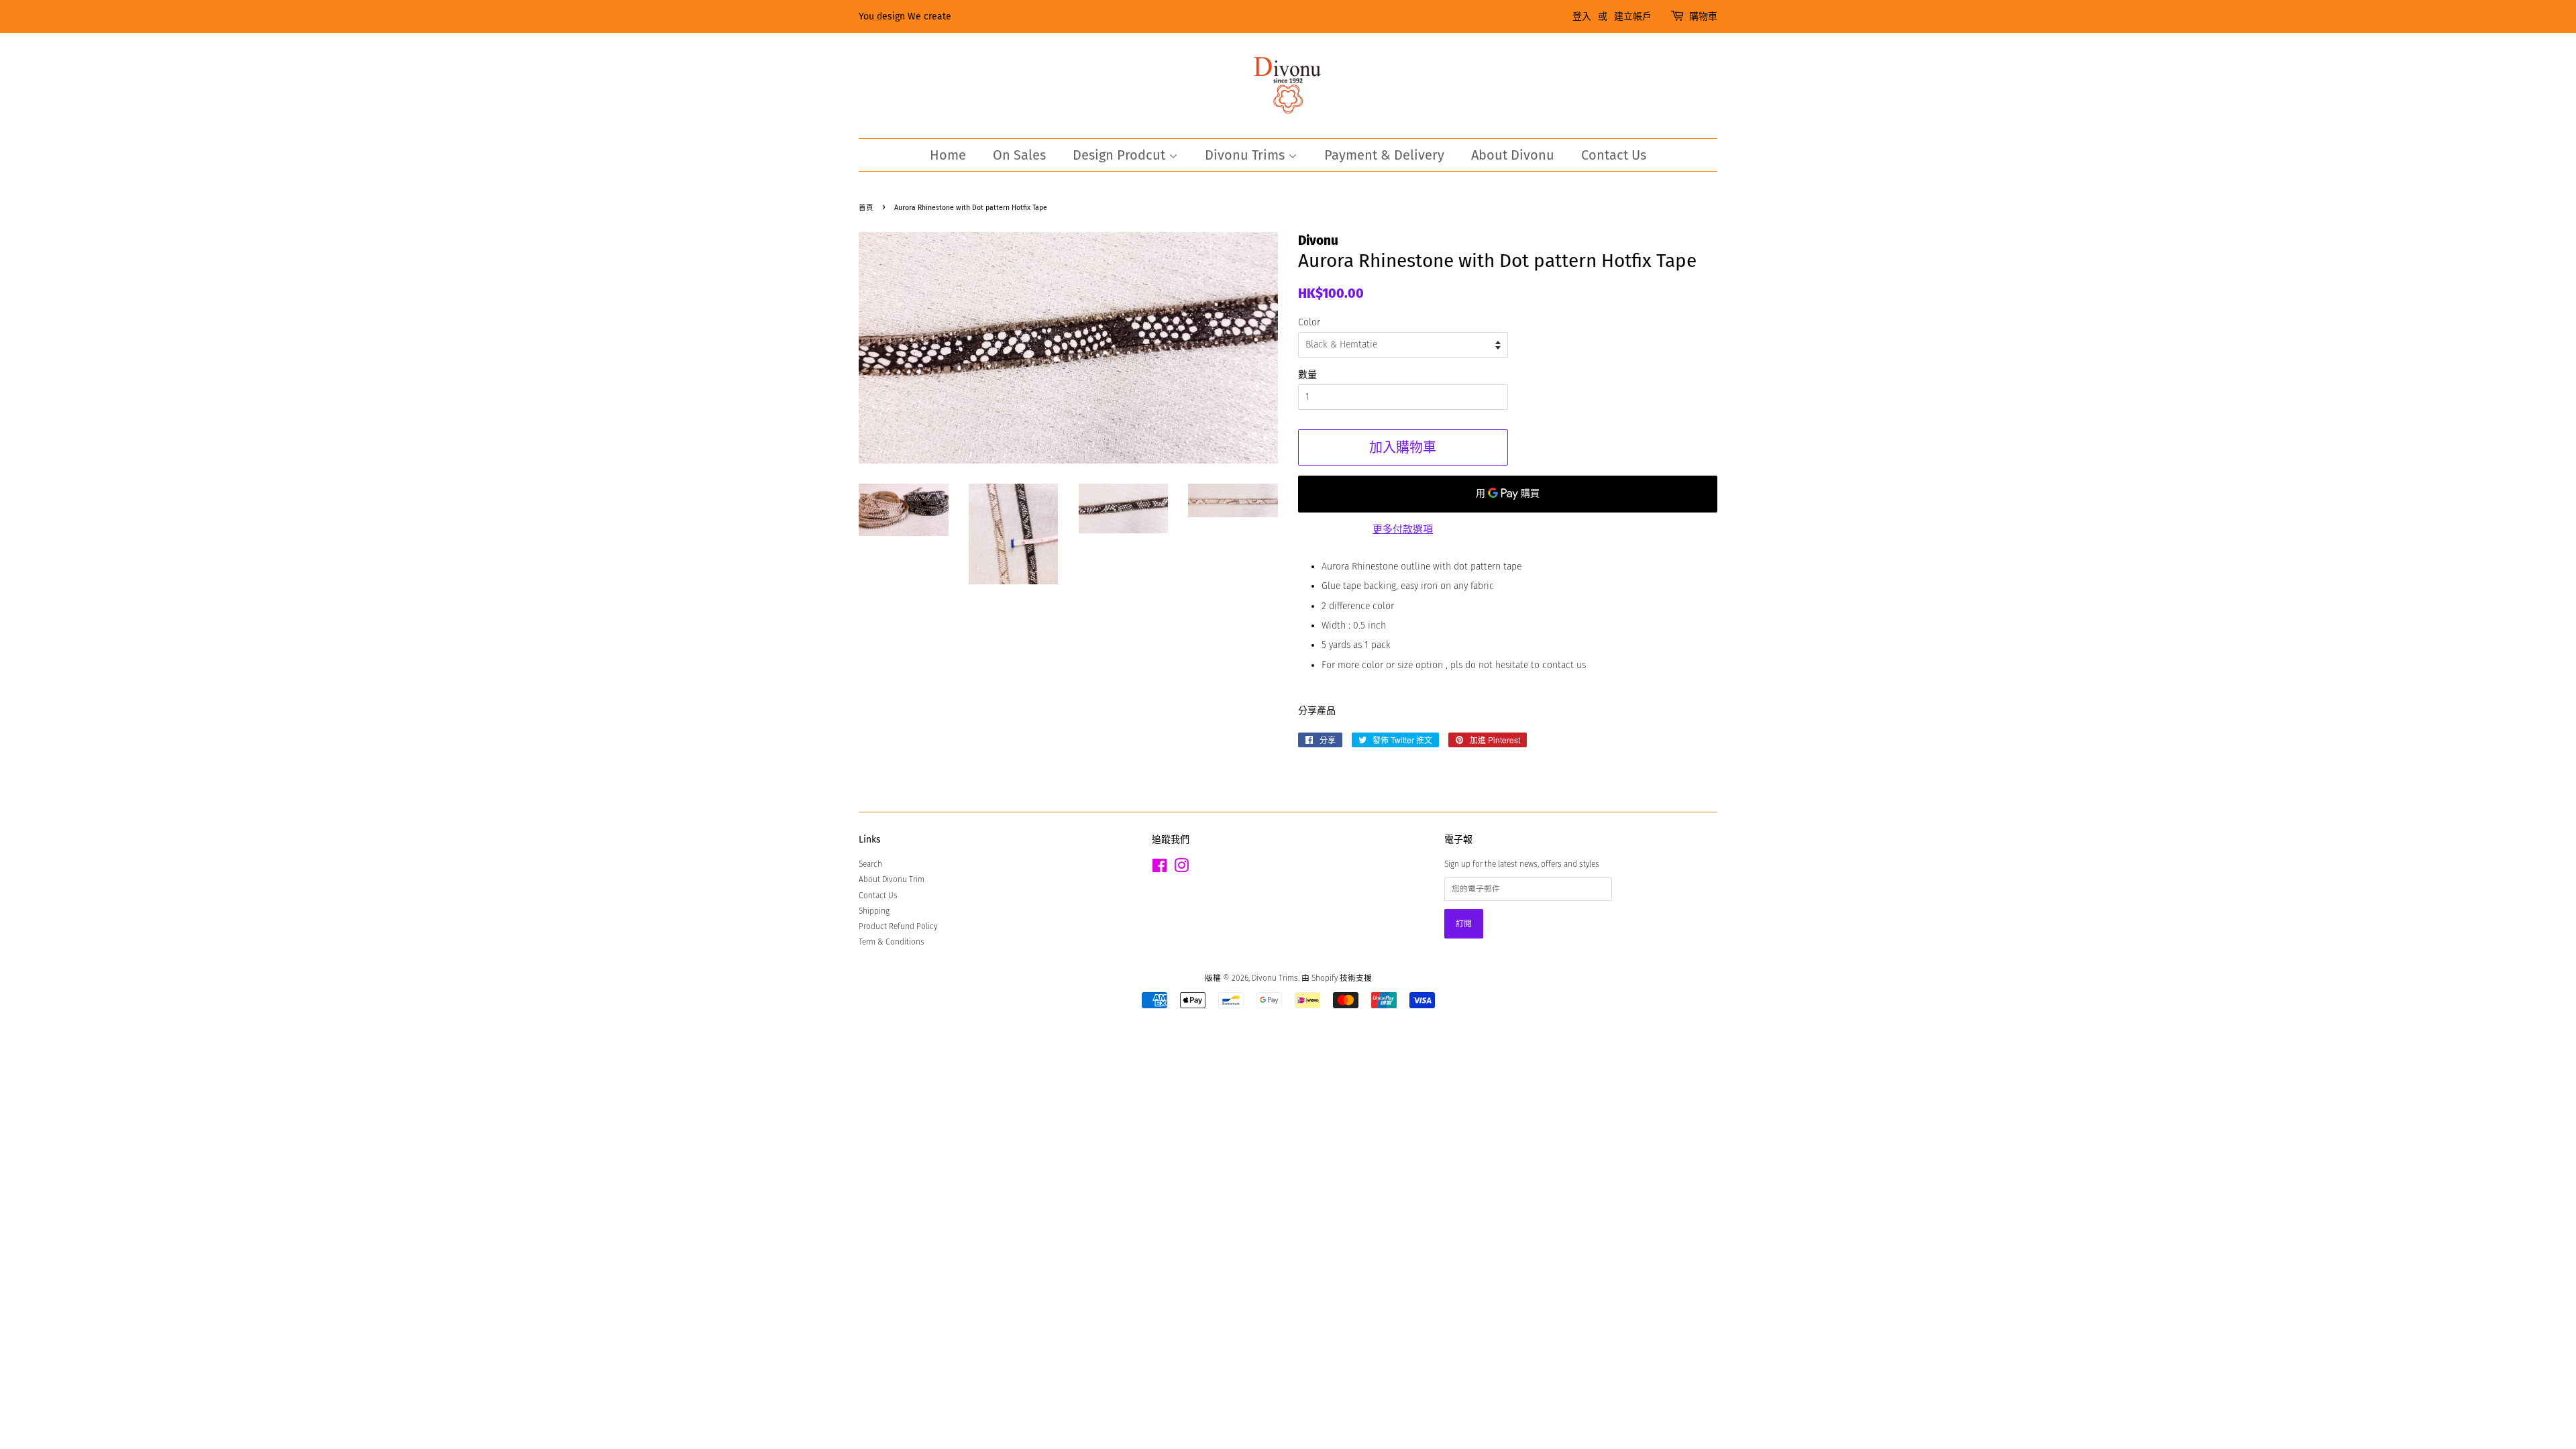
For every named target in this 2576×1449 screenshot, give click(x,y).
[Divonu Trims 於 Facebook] (1160, 869)
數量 (1307, 375)
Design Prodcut (1121, 155)
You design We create (905, 16)
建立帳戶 (1633, 16)
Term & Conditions (892, 942)
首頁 (866, 208)
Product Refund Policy (898, 926)
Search (870, 864)
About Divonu (1513, 155)
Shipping (874, 911)
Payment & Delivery (1384, 155)
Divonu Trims (1246, 155)
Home (948, 155)
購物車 (1703, 16)
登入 (1582, 16)
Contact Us (1614, 155)
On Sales (1019, 155)
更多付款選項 (1403, 529)
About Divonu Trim (892, 879)
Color (1309, 322)
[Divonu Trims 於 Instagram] (1181, 869)
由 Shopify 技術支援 (1337, 978)
